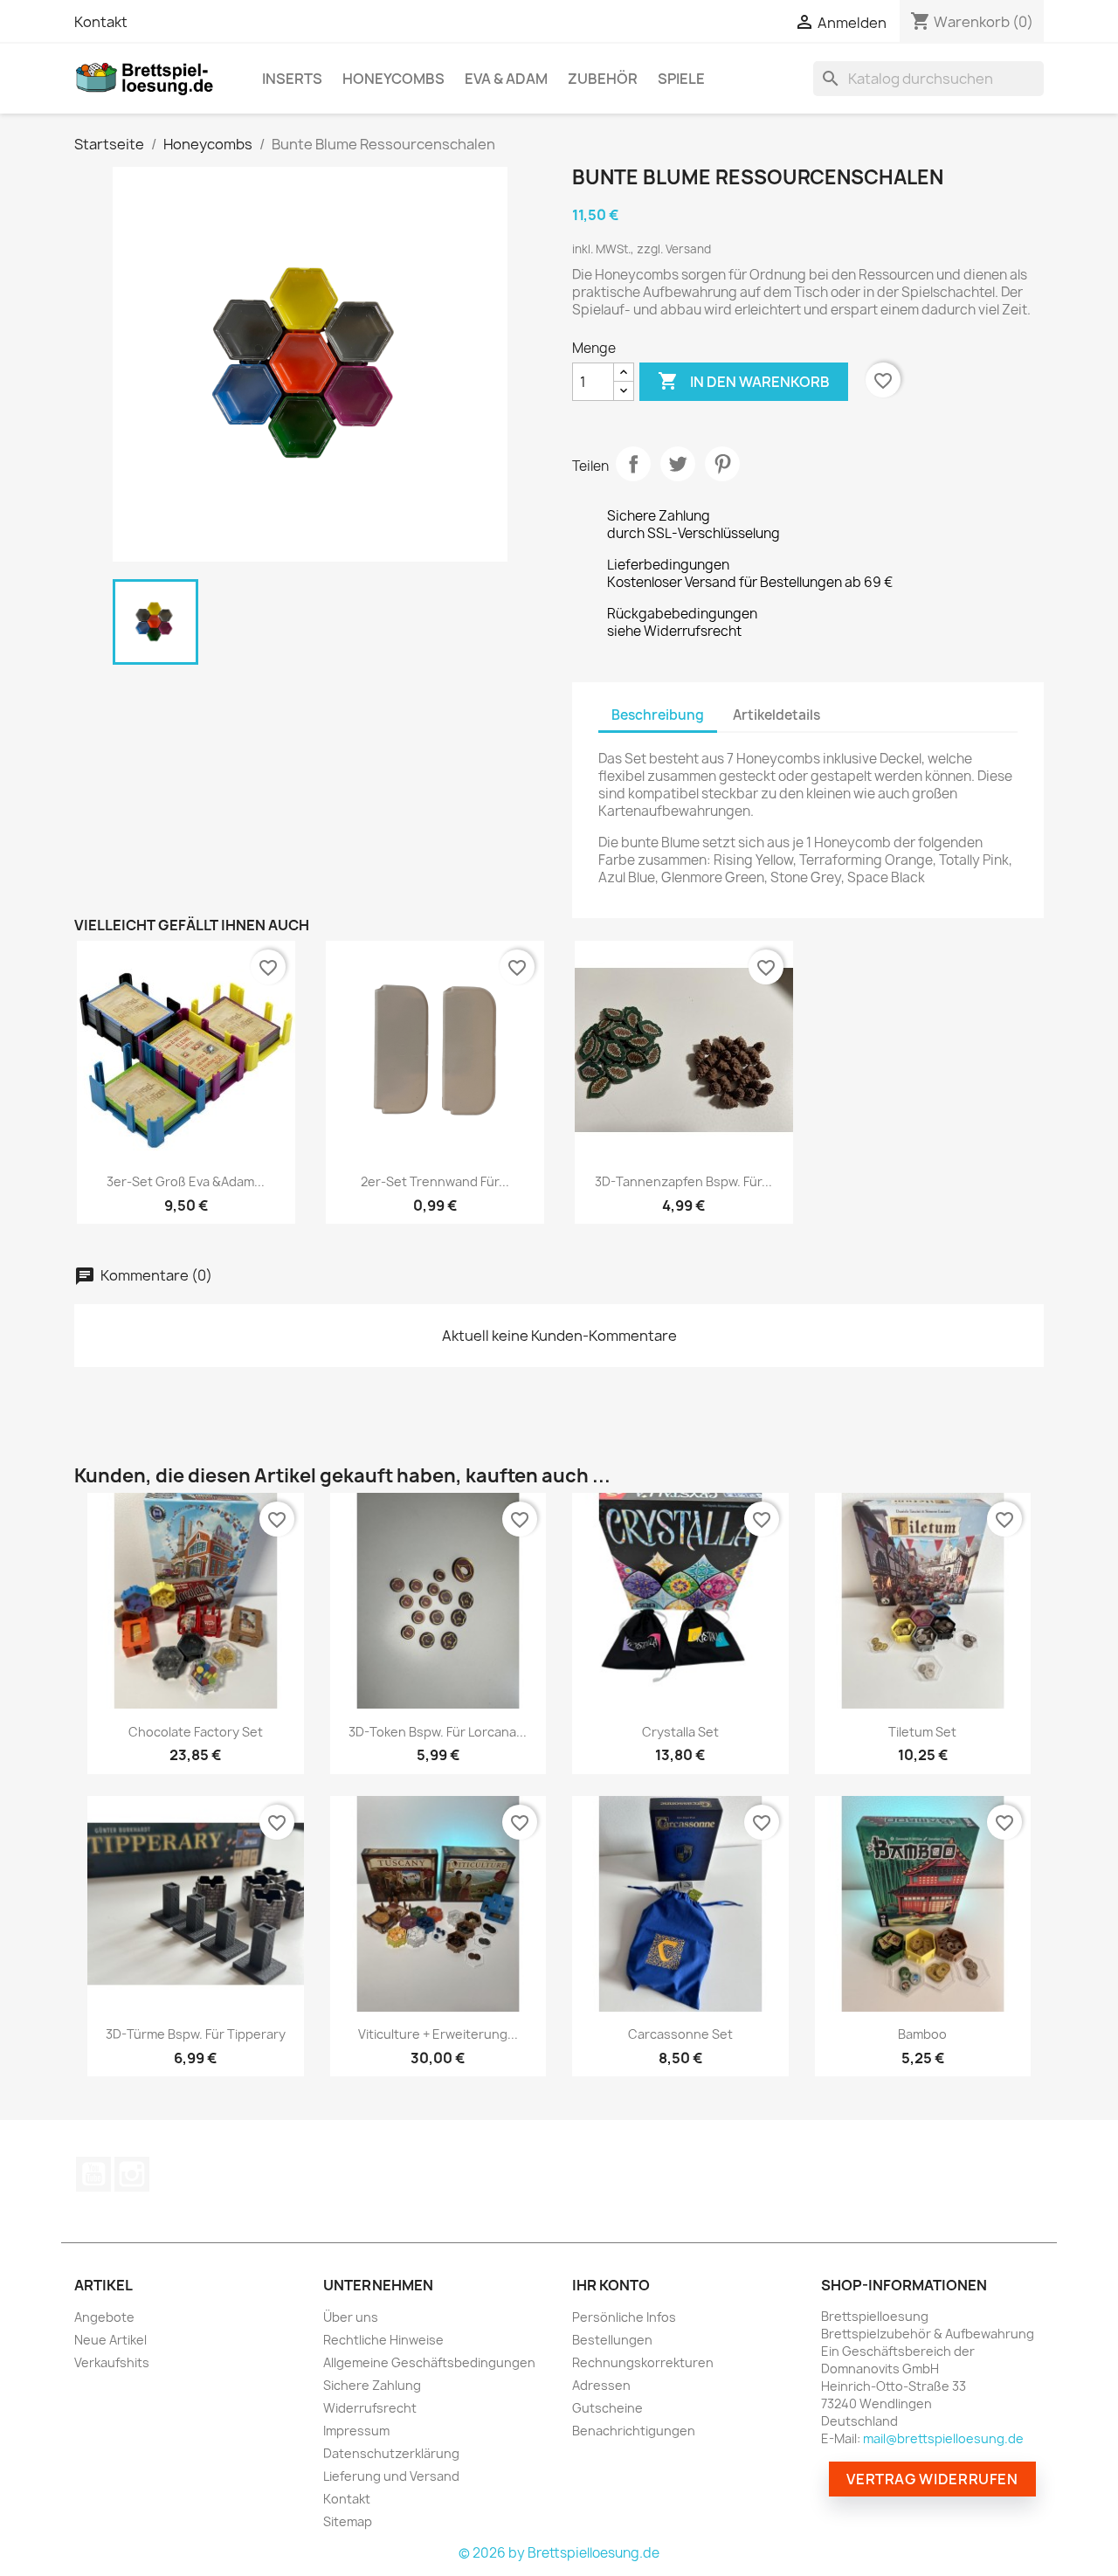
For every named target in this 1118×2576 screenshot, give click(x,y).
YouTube (93, 2174)
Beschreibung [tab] (658, 715)
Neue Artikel (110, 2340)
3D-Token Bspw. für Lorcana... (438, 1732)
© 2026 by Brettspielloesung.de (559, 2553)
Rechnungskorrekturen (643, 2362)
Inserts (292, 79)
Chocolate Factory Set (196, 1732)
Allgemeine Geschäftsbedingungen (429, 2362)
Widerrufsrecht (370, 2408)
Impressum (356, 2431)
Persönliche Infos (624, 2317)
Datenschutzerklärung (391, 2453)
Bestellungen (612, 2340)
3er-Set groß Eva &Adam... (186, 1181)
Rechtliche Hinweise (383, 2340)
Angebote (104, 2317)
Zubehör (603, 79)
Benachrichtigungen (634, 2431)
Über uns (351, 2317)
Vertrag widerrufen (932, 2479)
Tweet (678, 464)
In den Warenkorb (744, 381)
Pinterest (722, 464)
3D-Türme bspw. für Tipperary (196, 2034)
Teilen (633, 464)
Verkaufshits (112, 2362)
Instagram (132, 2174)
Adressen (601, 2385)
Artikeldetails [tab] (776, 715)
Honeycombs (393, 79)
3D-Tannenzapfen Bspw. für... (683, 1181)
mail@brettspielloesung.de (943, 2438)
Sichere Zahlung (372, 2385)
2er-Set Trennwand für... (435, 1181)
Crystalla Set (680, 1732)
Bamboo (922, 2034)
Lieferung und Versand (391, 2476)
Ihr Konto (611, 2285)
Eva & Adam (506, 79)
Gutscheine (607, 2408)
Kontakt (101, 22)
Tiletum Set (922, 1732)
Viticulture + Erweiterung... (438, 2034)
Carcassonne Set (680, 2034)
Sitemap (348, 2521)
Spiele (681, 79)
